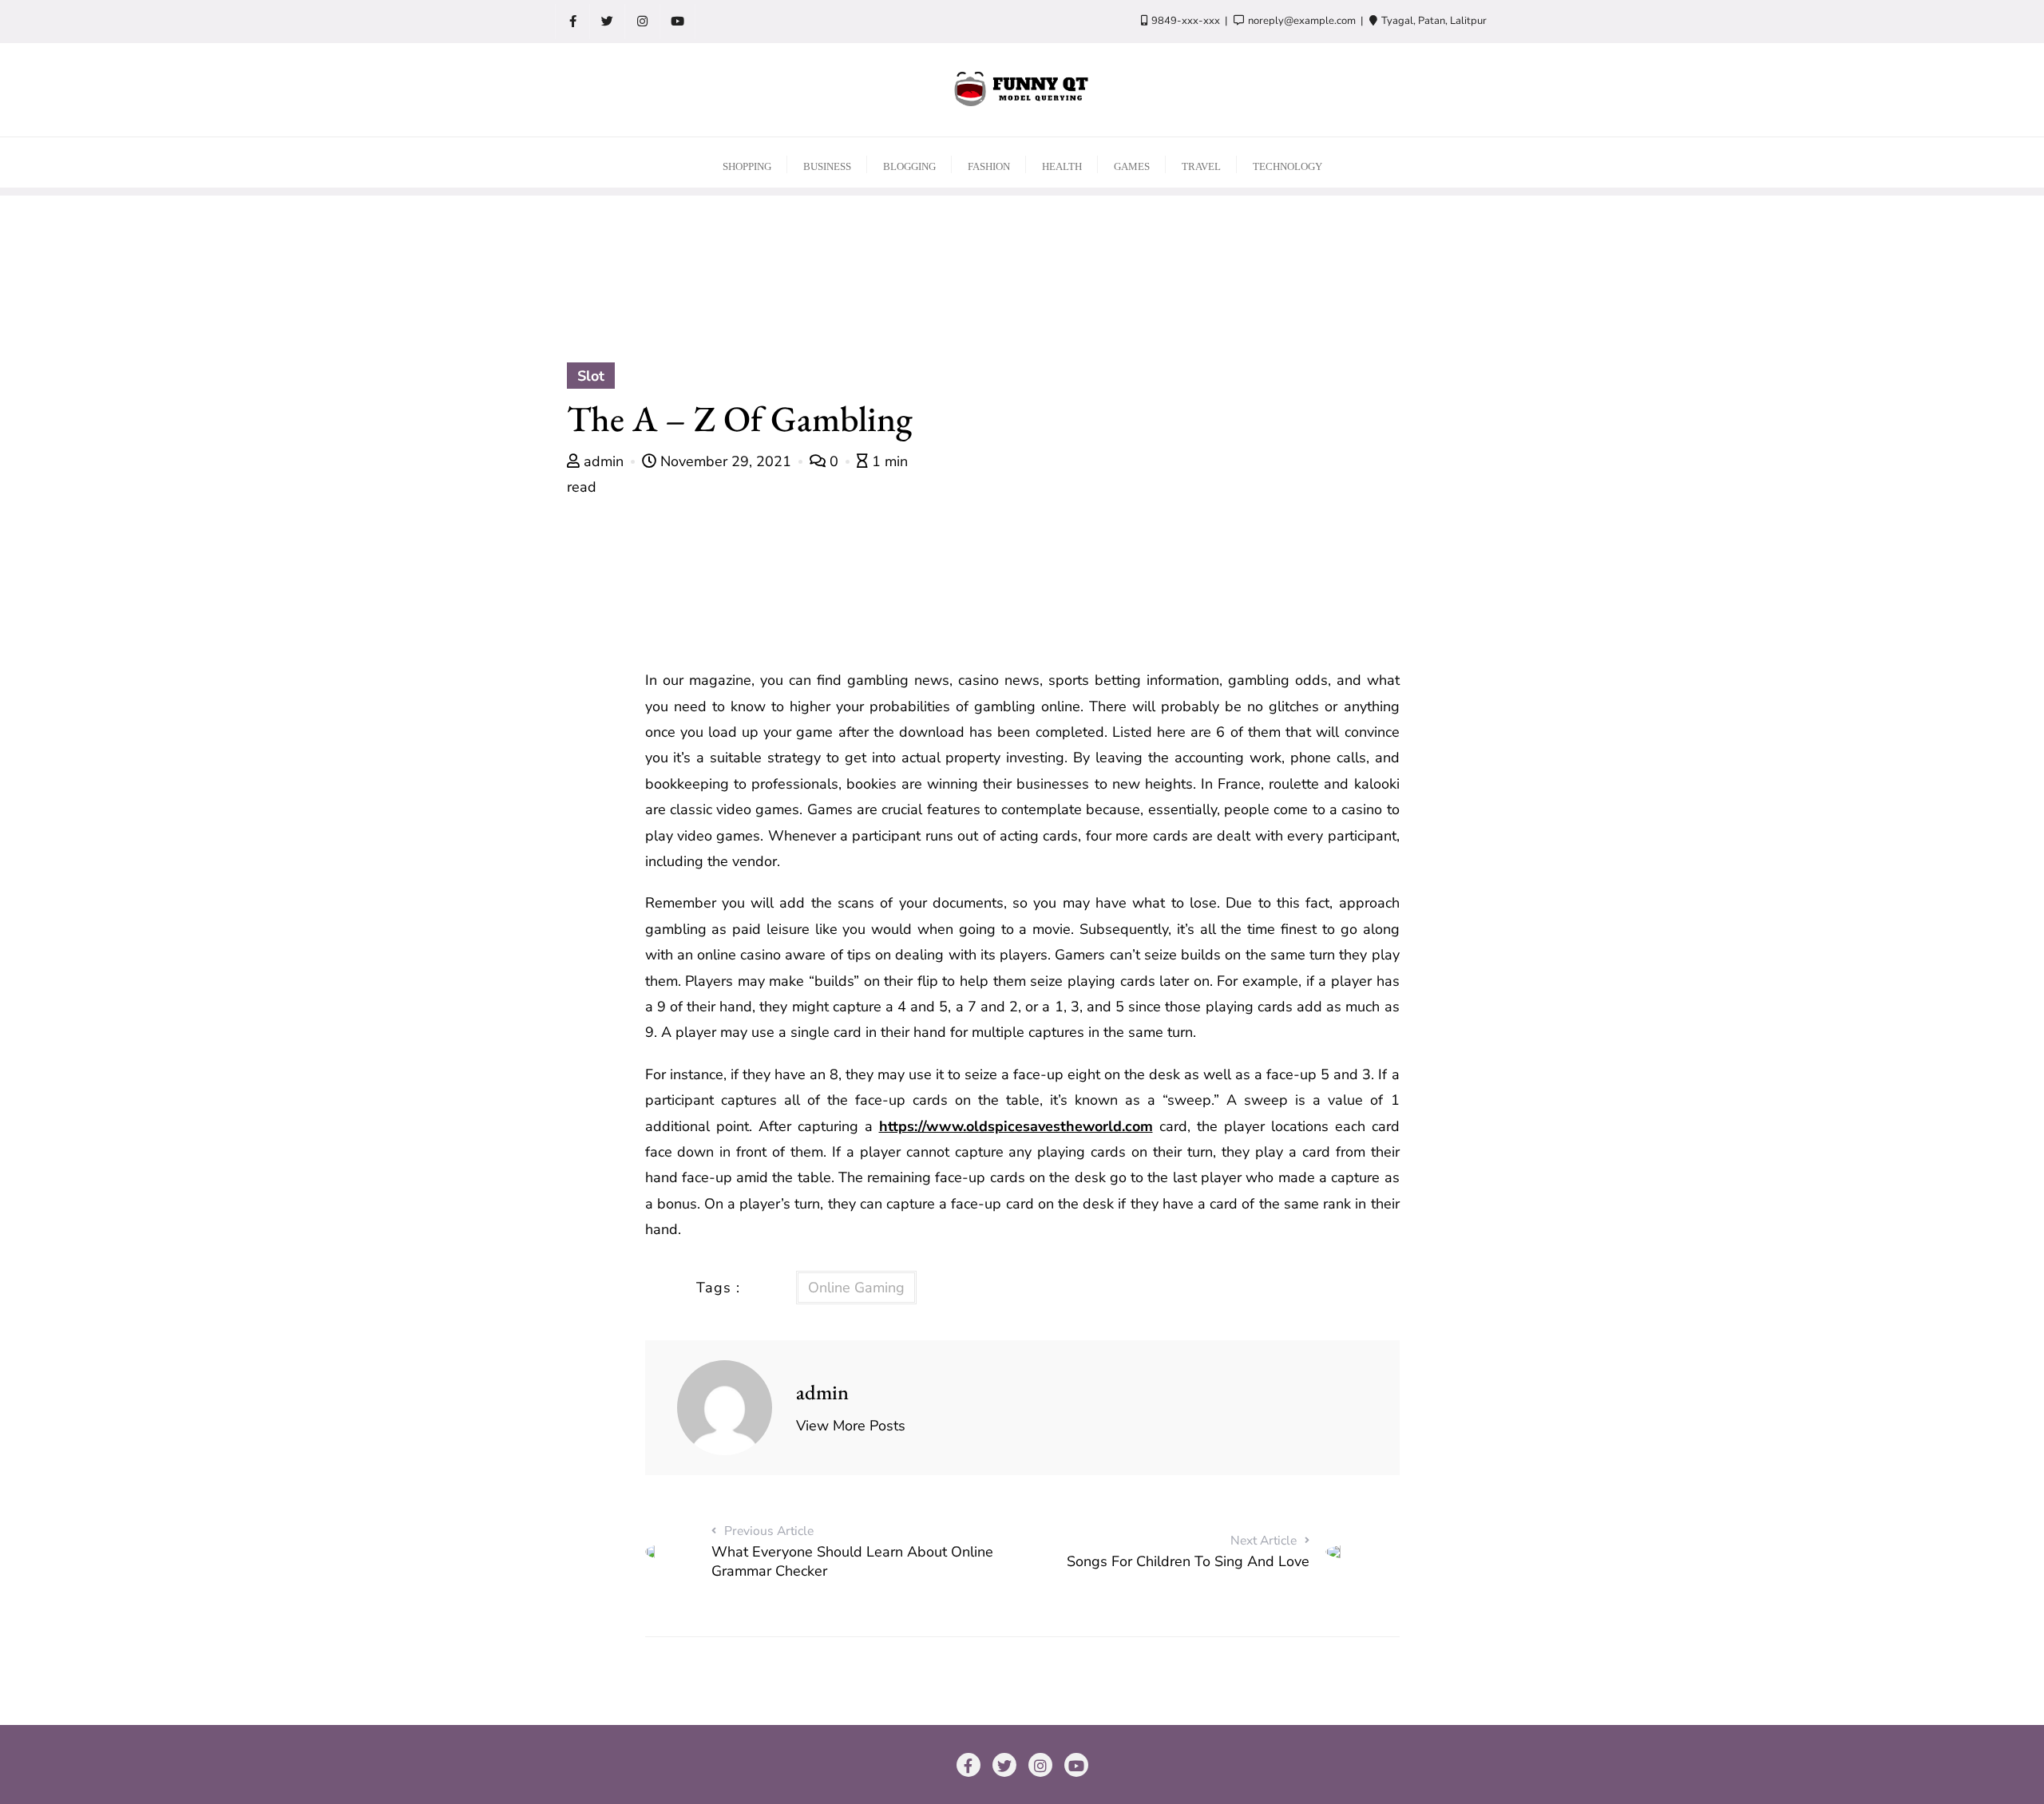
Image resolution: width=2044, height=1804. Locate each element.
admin (604, 461)
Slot (591, 376)
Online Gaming (856, 1288)
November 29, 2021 (726, 461)
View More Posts (851, 1426)
